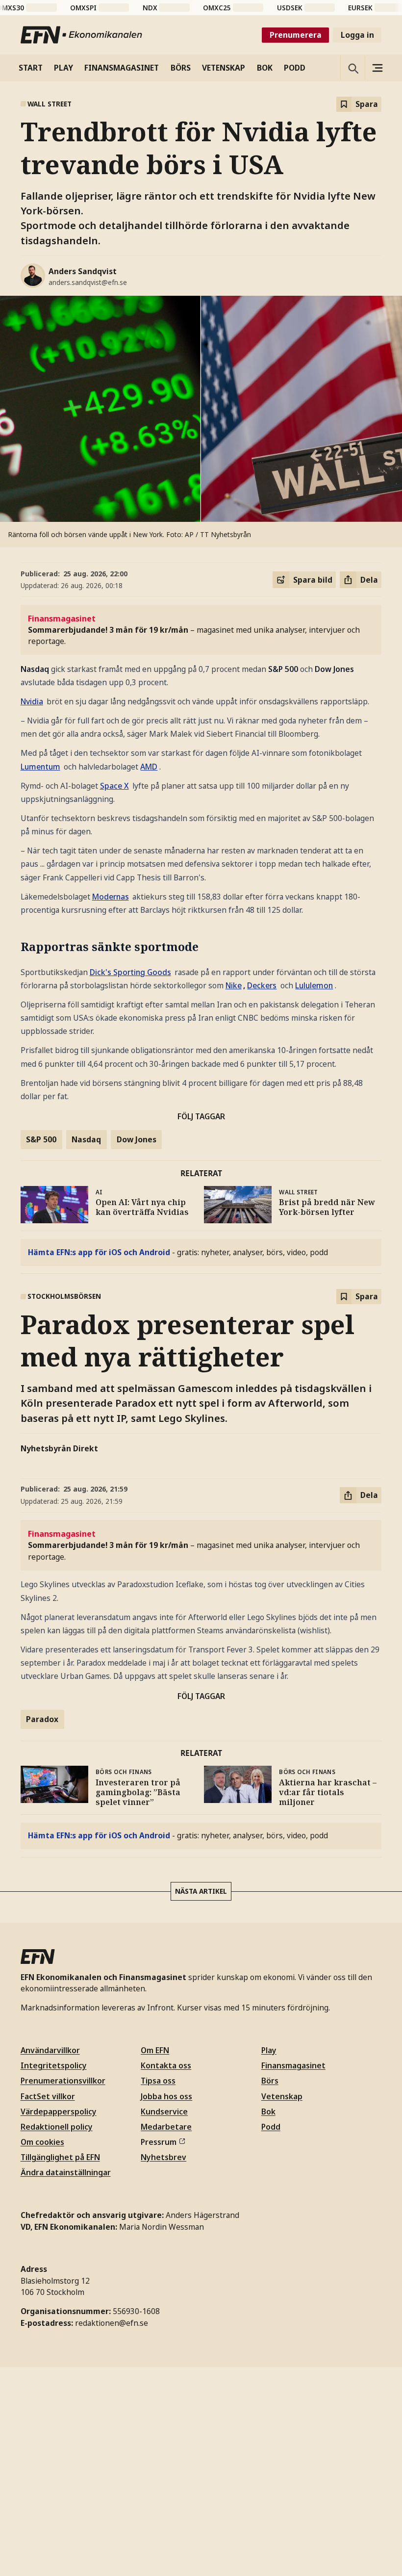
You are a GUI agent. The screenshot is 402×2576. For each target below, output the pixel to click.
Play (30, 886)
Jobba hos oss (45, 834)
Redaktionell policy (54, 762)
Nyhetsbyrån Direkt (54, 274)
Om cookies (42, 771)
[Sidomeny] (22, 170)
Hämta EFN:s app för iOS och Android (65, 634)
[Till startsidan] (82, 71)
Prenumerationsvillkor (58, 736)
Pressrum (38, 860)
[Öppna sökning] (8, 171)
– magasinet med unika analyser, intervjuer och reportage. (158, 323)
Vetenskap (39, 912)
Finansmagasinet (49, 894)
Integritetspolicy (48, 727)
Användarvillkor (49, 718)
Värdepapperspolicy (55, 754)
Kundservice (43, 842)
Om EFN (38, 807)
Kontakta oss (44, 816)
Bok (30, 921)
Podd (32, 930)
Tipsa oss (38, 825)
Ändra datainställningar (60, 790)
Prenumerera (24, 81)
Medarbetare (43, 851)
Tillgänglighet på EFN (58, 780)
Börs (31, 903)
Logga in (59, 81)
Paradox (36, 438)
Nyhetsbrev (41, 869)
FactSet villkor (46, 745)
